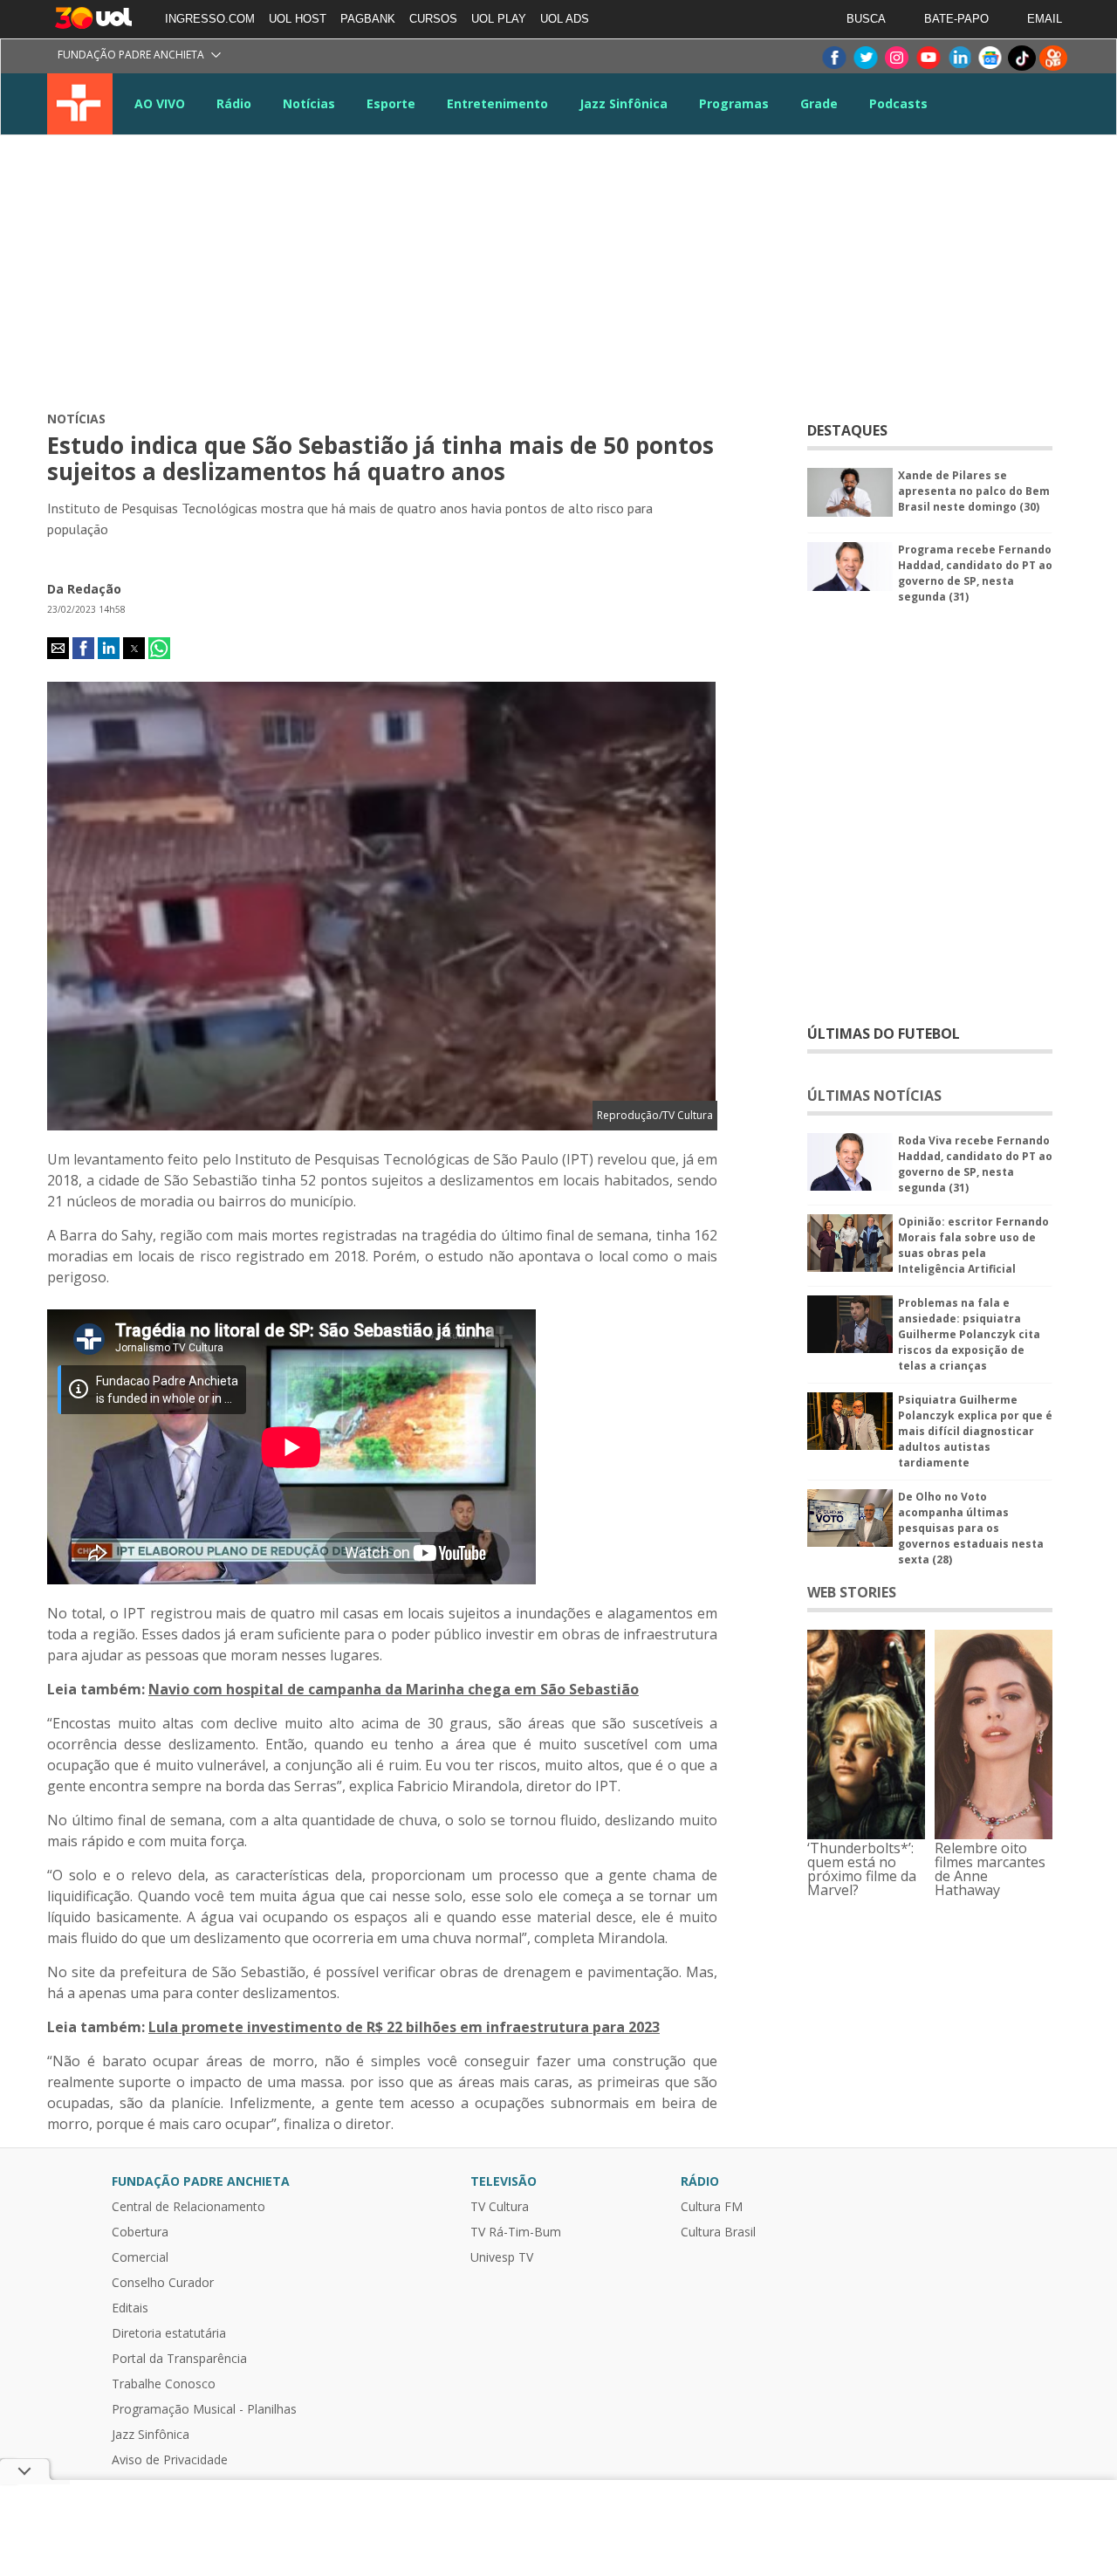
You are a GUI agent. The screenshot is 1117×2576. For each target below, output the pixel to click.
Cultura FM (712, 2207)
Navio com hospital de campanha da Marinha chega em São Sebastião (394, 1689)
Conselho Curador (163, 2283)
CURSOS (433, 19)
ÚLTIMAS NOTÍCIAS (874, 1096)
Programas (734, 103)
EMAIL (1045, 19)
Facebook (833, 58)
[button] (58, 648)
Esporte (391, 103)
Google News (990, 58)
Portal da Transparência (179, 2359)
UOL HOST (298, 19)
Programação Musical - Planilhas (204, 2409)
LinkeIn (959, 58)
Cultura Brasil (718, 2232)
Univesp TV (502, 2257)
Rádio (234, 103)
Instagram (896, 58)
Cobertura (140, 2232)
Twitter (865, 58)
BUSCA (866, 19)
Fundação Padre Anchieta (131, 55)
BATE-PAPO (956, 19)
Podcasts (898, 103)
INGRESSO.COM (210, 19)
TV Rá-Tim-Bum (516, 2232)
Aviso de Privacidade (170, 2460)
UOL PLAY (499, 19)
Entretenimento (497, 103)
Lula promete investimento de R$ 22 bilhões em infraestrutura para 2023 (404, 2027)
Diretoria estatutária (169, 2333)
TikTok (1022, 58)
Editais (130, 2308)
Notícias (309, 103)
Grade (819, 103)
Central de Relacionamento (188, 2207)
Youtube (928, 58)
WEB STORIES (852, 1592)
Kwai (1053, 58)
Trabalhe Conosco (164, 2384)
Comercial (140, 2257)
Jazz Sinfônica (624, 103)
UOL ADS (565, 19)
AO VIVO (160, 103)
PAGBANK (368, 19)
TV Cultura (80, 104)
